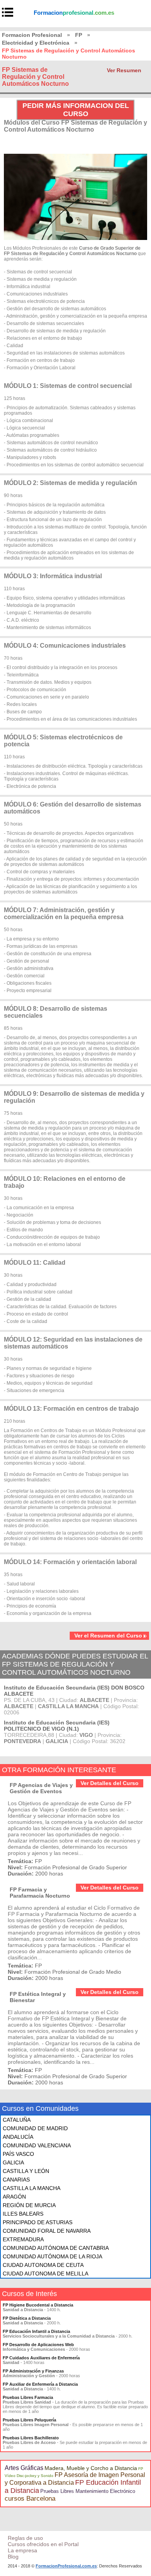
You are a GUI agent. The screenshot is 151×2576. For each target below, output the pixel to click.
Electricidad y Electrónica (36, 43)
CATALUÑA (17, 2120)
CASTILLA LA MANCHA (32, 2188)
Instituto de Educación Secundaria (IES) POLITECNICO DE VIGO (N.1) (57, 1726)
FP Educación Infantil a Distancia (36, 2331)
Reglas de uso (25, 2538)
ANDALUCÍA (18, 2137)
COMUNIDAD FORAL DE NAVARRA (47, 2231)
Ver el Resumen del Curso (108, 1636)
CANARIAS (16, 2180)
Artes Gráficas (24, 2468)
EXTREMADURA (23, 2239)
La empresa (22, 2550)
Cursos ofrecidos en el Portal (43, 2544)
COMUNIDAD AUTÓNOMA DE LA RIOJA (52, 2256)
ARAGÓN (14, 2197)
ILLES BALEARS (23, 2214)
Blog (13, 2557)
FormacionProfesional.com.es (66, 2566)
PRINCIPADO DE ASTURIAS (38, 2222)
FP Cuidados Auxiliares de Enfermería (41, 2358)
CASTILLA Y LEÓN (26, 2171)
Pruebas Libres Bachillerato (31, 2438)
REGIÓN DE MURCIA (29, 2205)
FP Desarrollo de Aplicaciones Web (38, 2345)
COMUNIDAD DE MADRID (35, 2128)
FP (79, 35)
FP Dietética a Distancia (27, 2318)
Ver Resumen (124, 70)
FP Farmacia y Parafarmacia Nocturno (40, 1893)
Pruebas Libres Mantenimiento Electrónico (88, 2491)
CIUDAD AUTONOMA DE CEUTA (43, 2265)
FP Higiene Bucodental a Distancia (38, 2305)
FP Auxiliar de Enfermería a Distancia (40, 2384)
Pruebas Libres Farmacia (28, 2397)
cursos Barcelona (30, 2499)
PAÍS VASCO (18, 2154)
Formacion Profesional (32, 35)
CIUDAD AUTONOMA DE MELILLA (45, 2274)
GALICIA (13, 2162)
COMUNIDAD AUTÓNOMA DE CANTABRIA (56, 2248)
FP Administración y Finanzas (33, 2371)
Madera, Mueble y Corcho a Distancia (91, 2468)
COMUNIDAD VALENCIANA (37, 2145)
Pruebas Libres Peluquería (29, 2420)
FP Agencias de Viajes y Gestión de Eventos (41, 1788)
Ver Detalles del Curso (110, 1783)
